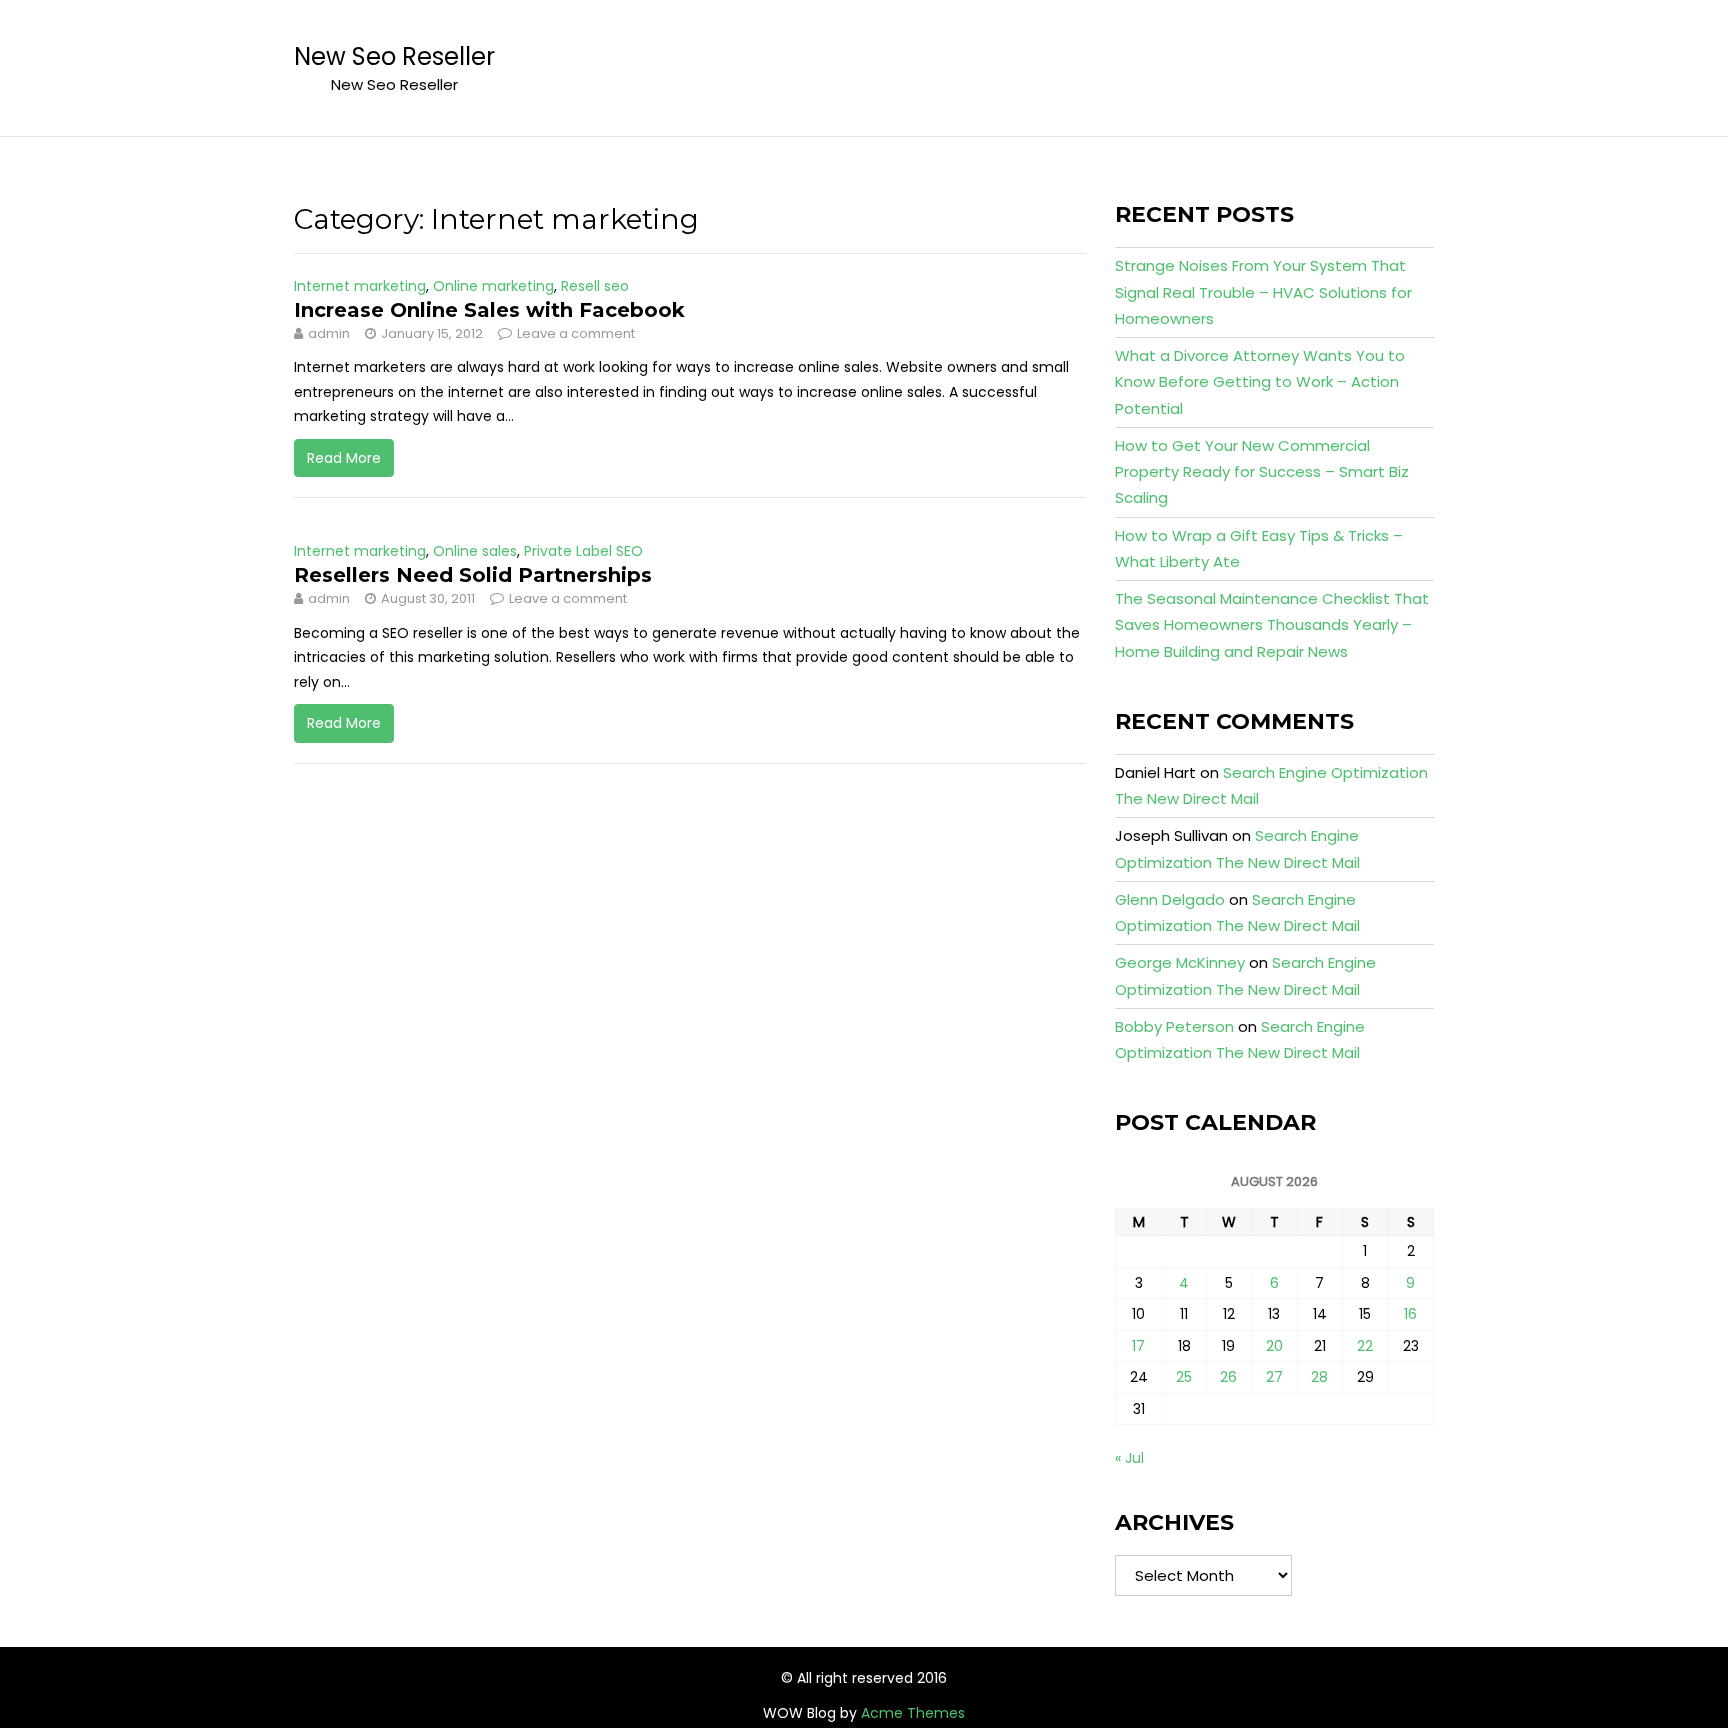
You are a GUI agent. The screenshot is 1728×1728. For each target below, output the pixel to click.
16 (1410, 1314)
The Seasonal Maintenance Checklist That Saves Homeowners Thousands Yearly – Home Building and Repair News (1272, 625)
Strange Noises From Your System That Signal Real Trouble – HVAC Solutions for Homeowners (1263, 292)
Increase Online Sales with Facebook (489, 310)
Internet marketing (360, 286)
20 (1274, 1346)
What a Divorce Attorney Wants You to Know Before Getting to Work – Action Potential (1260, 382)
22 (1365, 1346)
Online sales (475, 551)
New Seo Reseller (394, 56)
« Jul (1129, 1458)
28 (1319, 1377)
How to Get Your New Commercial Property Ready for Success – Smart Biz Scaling (1262, 472)
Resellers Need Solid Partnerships (473, 575)
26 (1228, 1377)
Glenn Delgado (1170, 899)
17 (1138, 1346)
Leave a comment (576, 333)
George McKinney (1180, 962)
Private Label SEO (583, 551)
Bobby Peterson (1174, 1026)
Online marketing (493, 286)
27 (1274, 1377)
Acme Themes (913, 1713)
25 (1184, 1377)
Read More (344, 458)
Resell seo (595, 286)
